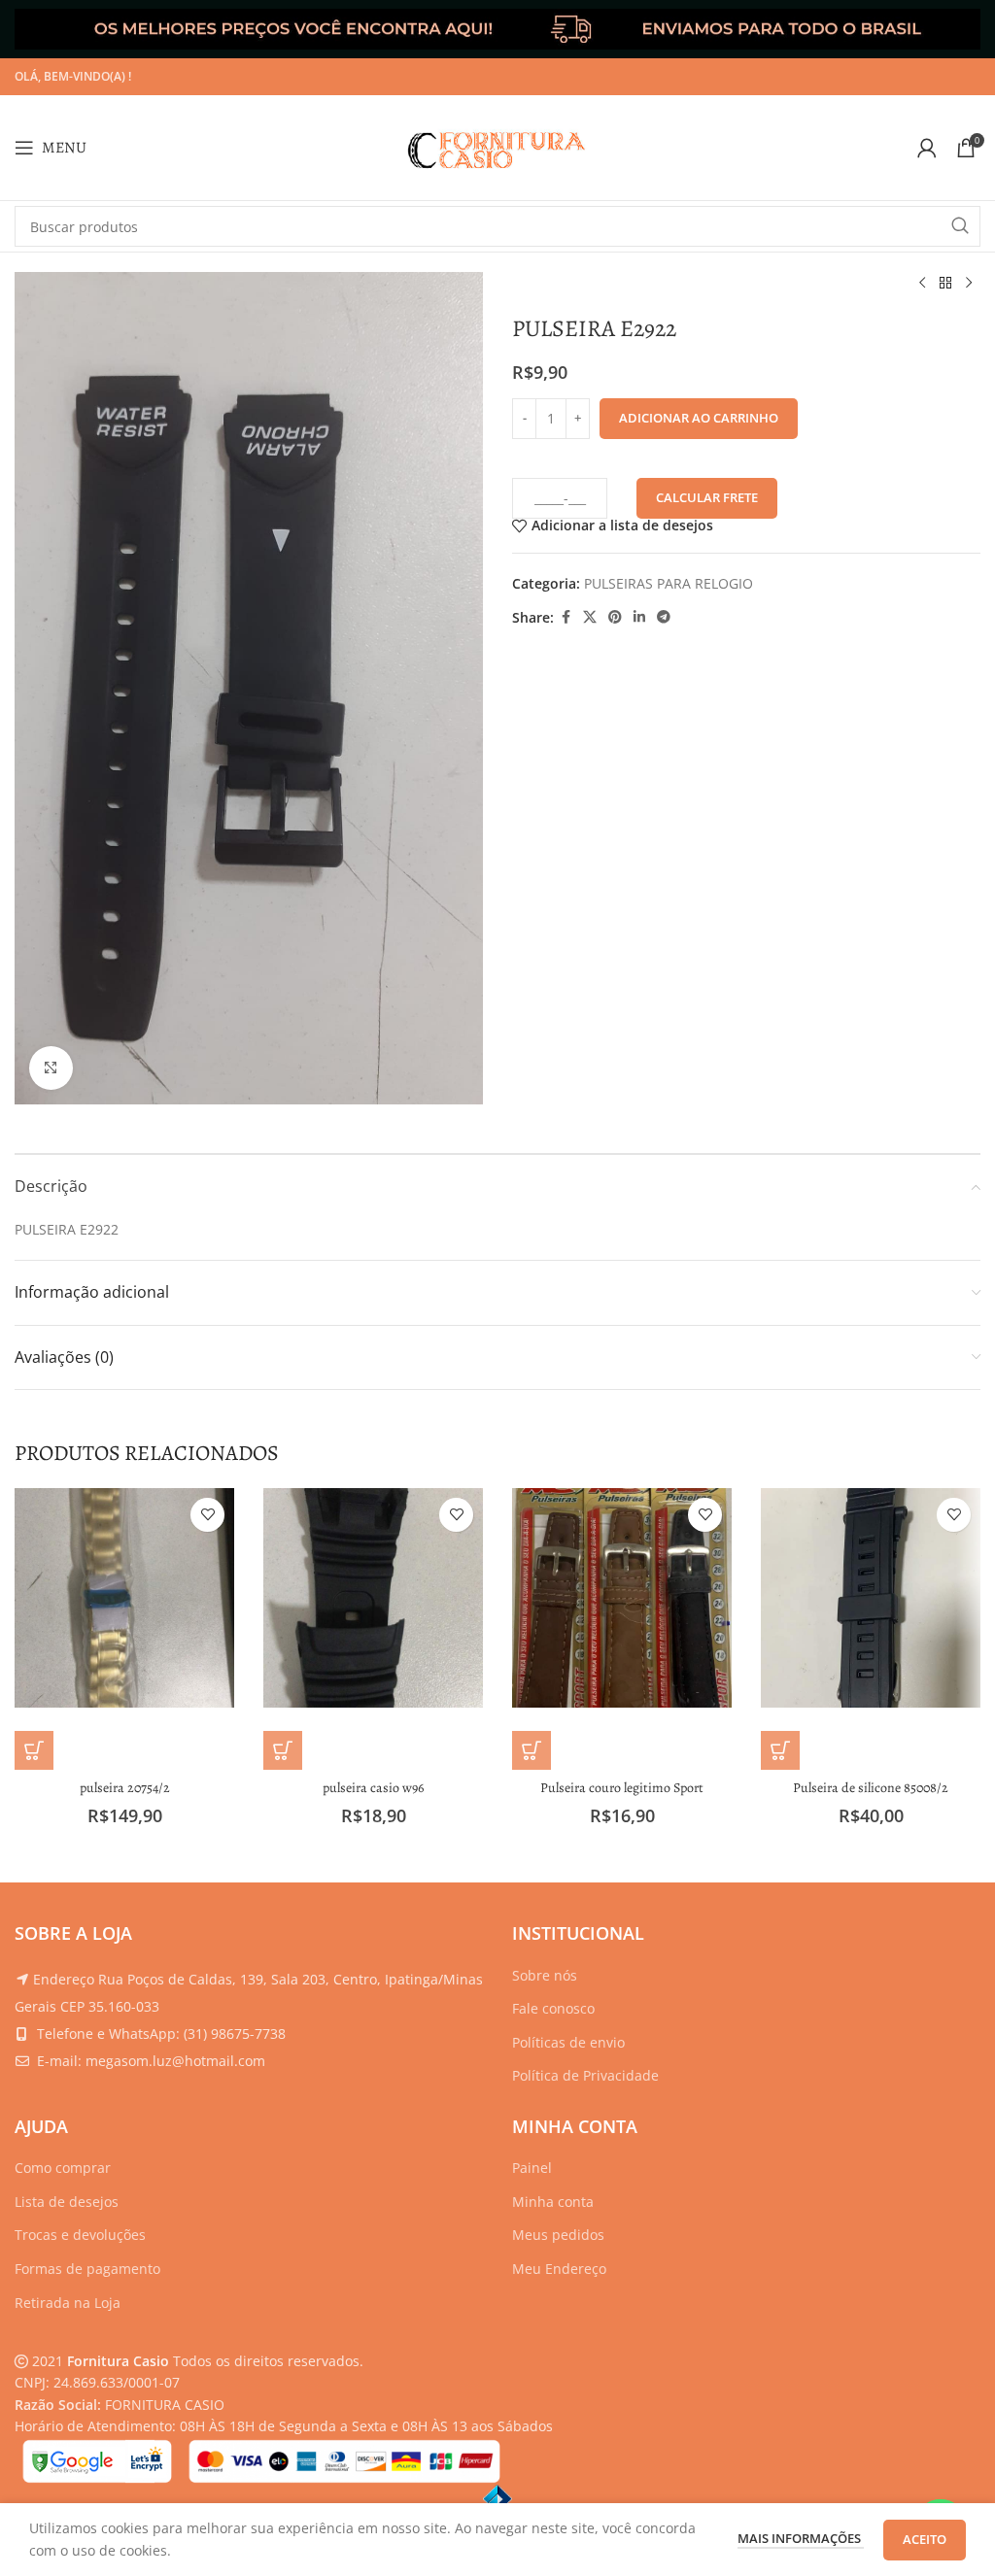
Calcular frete (707, 497)
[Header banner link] (497, 29)
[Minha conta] (927, 148)
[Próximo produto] (969, 284)
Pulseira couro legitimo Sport (622, 1788)
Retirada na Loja (68, 2303)
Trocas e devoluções (80, 2235)
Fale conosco (553, 2008)
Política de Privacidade (585, 2075)
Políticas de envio (568, 2042)
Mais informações (801, 2538)
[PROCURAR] (960, 226)
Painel (532, 2168)
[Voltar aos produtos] (945, 284)
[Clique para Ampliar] (51, 1068)
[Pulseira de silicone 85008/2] (871, 1598)
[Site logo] (497, 146)
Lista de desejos (67, 2202)
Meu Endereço (559, 2269)
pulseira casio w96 (373, 1788)
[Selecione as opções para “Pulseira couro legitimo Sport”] (532, 1750)
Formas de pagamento (87, 2269)
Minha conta (553, 2202)
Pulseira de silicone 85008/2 (871, 1788)
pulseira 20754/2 (125, 1788)
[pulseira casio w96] (373, 1598)
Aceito (925, 2539)
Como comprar (63, 2168)
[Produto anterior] (922, 284)
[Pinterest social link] (615, 617)
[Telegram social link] (664, 617)
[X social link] (590, 617)
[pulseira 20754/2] (124, 1598)
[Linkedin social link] (639, 617)
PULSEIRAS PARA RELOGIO (669, 583)
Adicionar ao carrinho (699, 418)
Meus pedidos (558, 2235)
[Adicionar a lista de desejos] (207, 1515)
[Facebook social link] (566, 617)
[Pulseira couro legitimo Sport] (622, 1598)
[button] (34, 1750)
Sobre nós (545, 1975)
